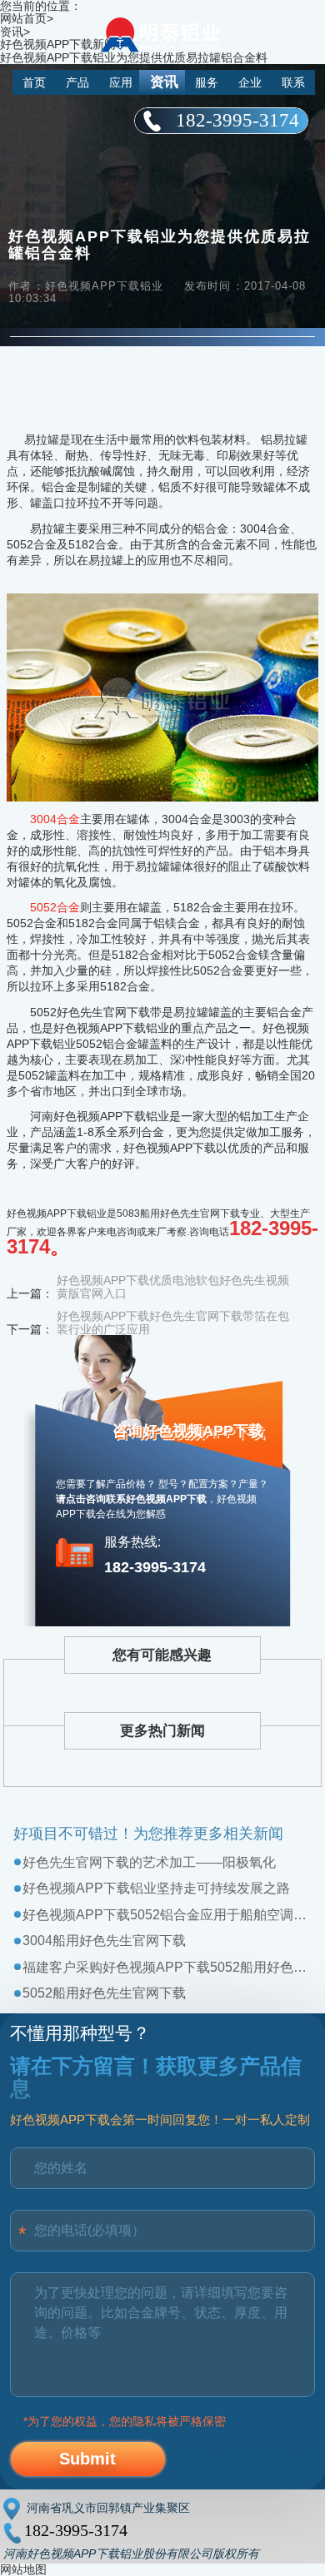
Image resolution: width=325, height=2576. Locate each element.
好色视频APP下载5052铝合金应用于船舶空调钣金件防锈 (167, 1915)
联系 (293, 82)
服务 (207, 82)
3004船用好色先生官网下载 (104, 1941)
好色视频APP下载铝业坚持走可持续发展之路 (156, 1888)
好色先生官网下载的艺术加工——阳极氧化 (149, 1862)
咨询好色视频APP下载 (188, 1431)
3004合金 (55, 819)
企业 (250, 82)
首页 (34, 82)
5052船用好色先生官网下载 (104, 1993)
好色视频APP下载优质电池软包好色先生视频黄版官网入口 (173, 1287)
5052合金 (55, 907)
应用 (121, 82)
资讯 (164, 82)
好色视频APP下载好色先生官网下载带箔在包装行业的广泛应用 (173, 1323)
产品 (77, 82)
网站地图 (23, 2569)
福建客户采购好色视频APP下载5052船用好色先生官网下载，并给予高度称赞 (167, 1967)
